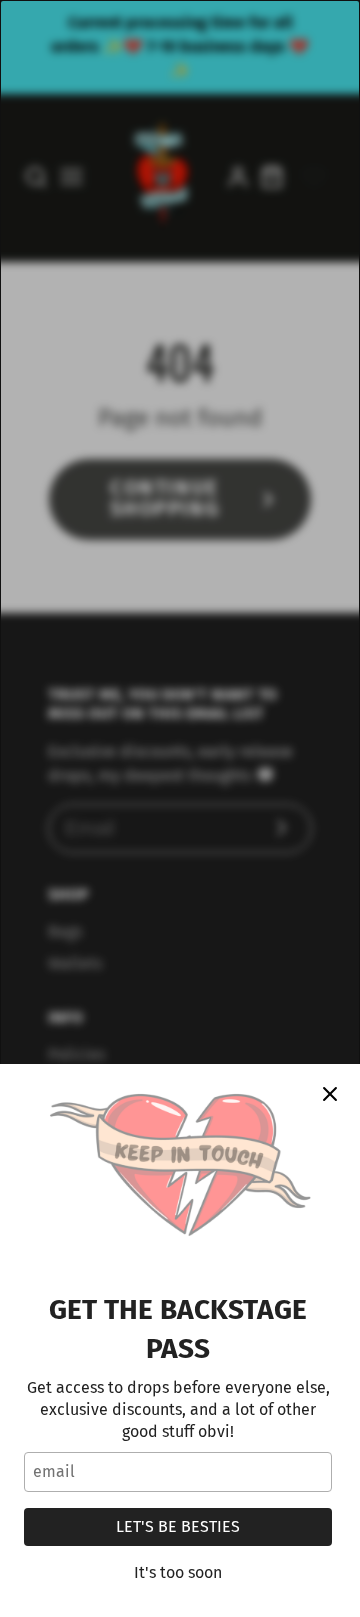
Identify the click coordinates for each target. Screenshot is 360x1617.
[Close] (330, 1094)
